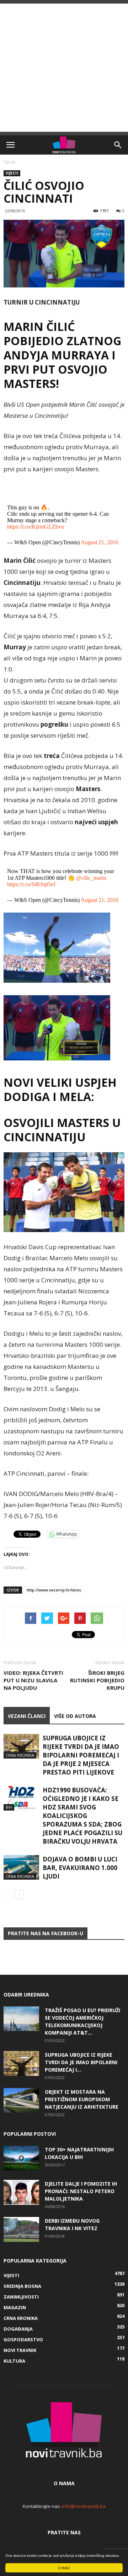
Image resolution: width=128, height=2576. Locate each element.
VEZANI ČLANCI (27, 1716)
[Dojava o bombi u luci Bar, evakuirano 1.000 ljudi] (21, 1867)
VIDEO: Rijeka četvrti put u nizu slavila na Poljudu (33, 1680)
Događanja (18, 2329)
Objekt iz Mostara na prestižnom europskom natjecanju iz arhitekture (82, 2099)
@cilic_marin (91, 878)
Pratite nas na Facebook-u (46, 1933)
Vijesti (9, 162)
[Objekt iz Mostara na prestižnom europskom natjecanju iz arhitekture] (21, 2100)
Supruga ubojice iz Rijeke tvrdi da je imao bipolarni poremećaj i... (81, 2062)
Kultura (14, 2361)
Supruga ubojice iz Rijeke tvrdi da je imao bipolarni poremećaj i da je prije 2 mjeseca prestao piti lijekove (81, 1755)
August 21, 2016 (100, 542)
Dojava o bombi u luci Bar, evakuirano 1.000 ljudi (80, 1868)
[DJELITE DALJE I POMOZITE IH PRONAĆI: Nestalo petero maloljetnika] (21, 2192)
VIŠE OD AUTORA (75, 1716)
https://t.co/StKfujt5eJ (31, 884)
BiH (9, 1807)
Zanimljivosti (21, 2297)
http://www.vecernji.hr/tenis (54, 1590)
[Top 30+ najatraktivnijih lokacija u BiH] (21, 2158)
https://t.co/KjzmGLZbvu (36, 527)
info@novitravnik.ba (84, 2506)
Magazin (15, 2307)
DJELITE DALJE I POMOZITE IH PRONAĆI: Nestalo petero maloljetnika (81, 2191)
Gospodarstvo (23, 2339)
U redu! (64, 2568)
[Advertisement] (64, 68)
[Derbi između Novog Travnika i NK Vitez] (21, 2229)
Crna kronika (20, 1755)
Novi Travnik (20, 2350)
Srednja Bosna (22, 2286)
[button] (118, 145)
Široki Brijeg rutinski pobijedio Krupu (97, 1680)
